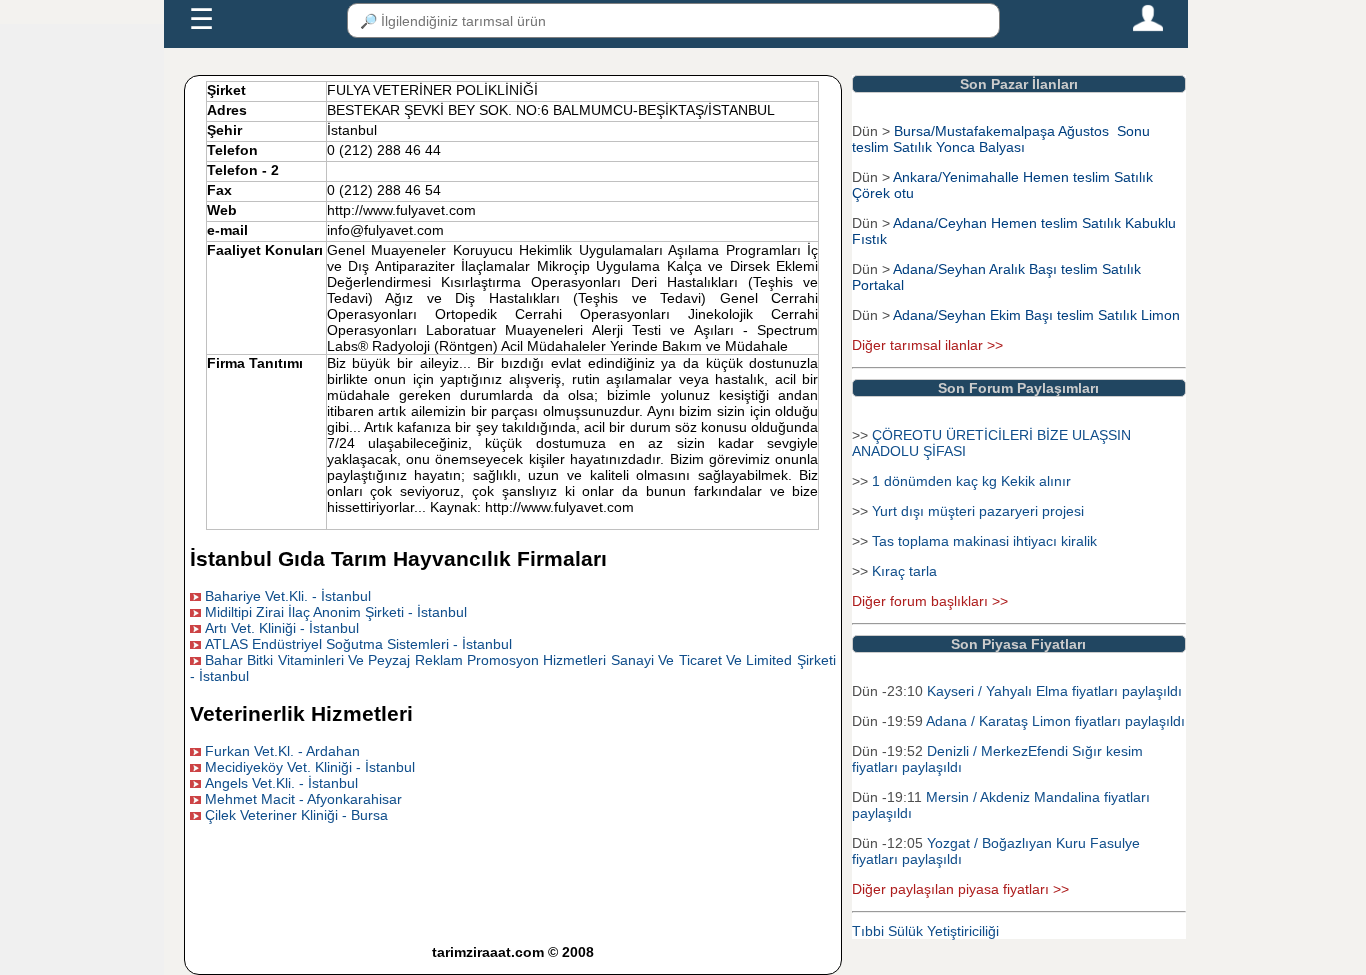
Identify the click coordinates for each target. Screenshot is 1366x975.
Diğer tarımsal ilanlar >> (927, 345)
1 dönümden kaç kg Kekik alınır (971, 481)
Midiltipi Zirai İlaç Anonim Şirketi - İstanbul (336, 612)
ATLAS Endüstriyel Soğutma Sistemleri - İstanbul (358, 644)
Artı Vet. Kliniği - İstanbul (282, 628)
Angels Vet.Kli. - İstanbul (281, 783)
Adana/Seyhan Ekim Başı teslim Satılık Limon (1036, 315)
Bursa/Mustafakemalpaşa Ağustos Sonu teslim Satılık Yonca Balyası (1001, 139)
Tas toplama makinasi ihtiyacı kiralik (984, 541)
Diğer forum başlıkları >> (930, 601)
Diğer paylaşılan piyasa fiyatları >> (960, 889)
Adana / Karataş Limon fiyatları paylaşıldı (1055, 721)
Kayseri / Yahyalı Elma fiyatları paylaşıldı (1054, 691)
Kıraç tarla (904, 571)
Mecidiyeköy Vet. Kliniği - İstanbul (310, 767)
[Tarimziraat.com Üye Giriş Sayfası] (1148, 27)
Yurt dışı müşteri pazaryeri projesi (978, 511)
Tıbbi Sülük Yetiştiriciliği (925, 931)
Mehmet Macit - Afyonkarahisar (303, 799)
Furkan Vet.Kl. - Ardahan (282, 751)
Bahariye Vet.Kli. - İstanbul (288, 596)
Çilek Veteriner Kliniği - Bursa (296, 815)
